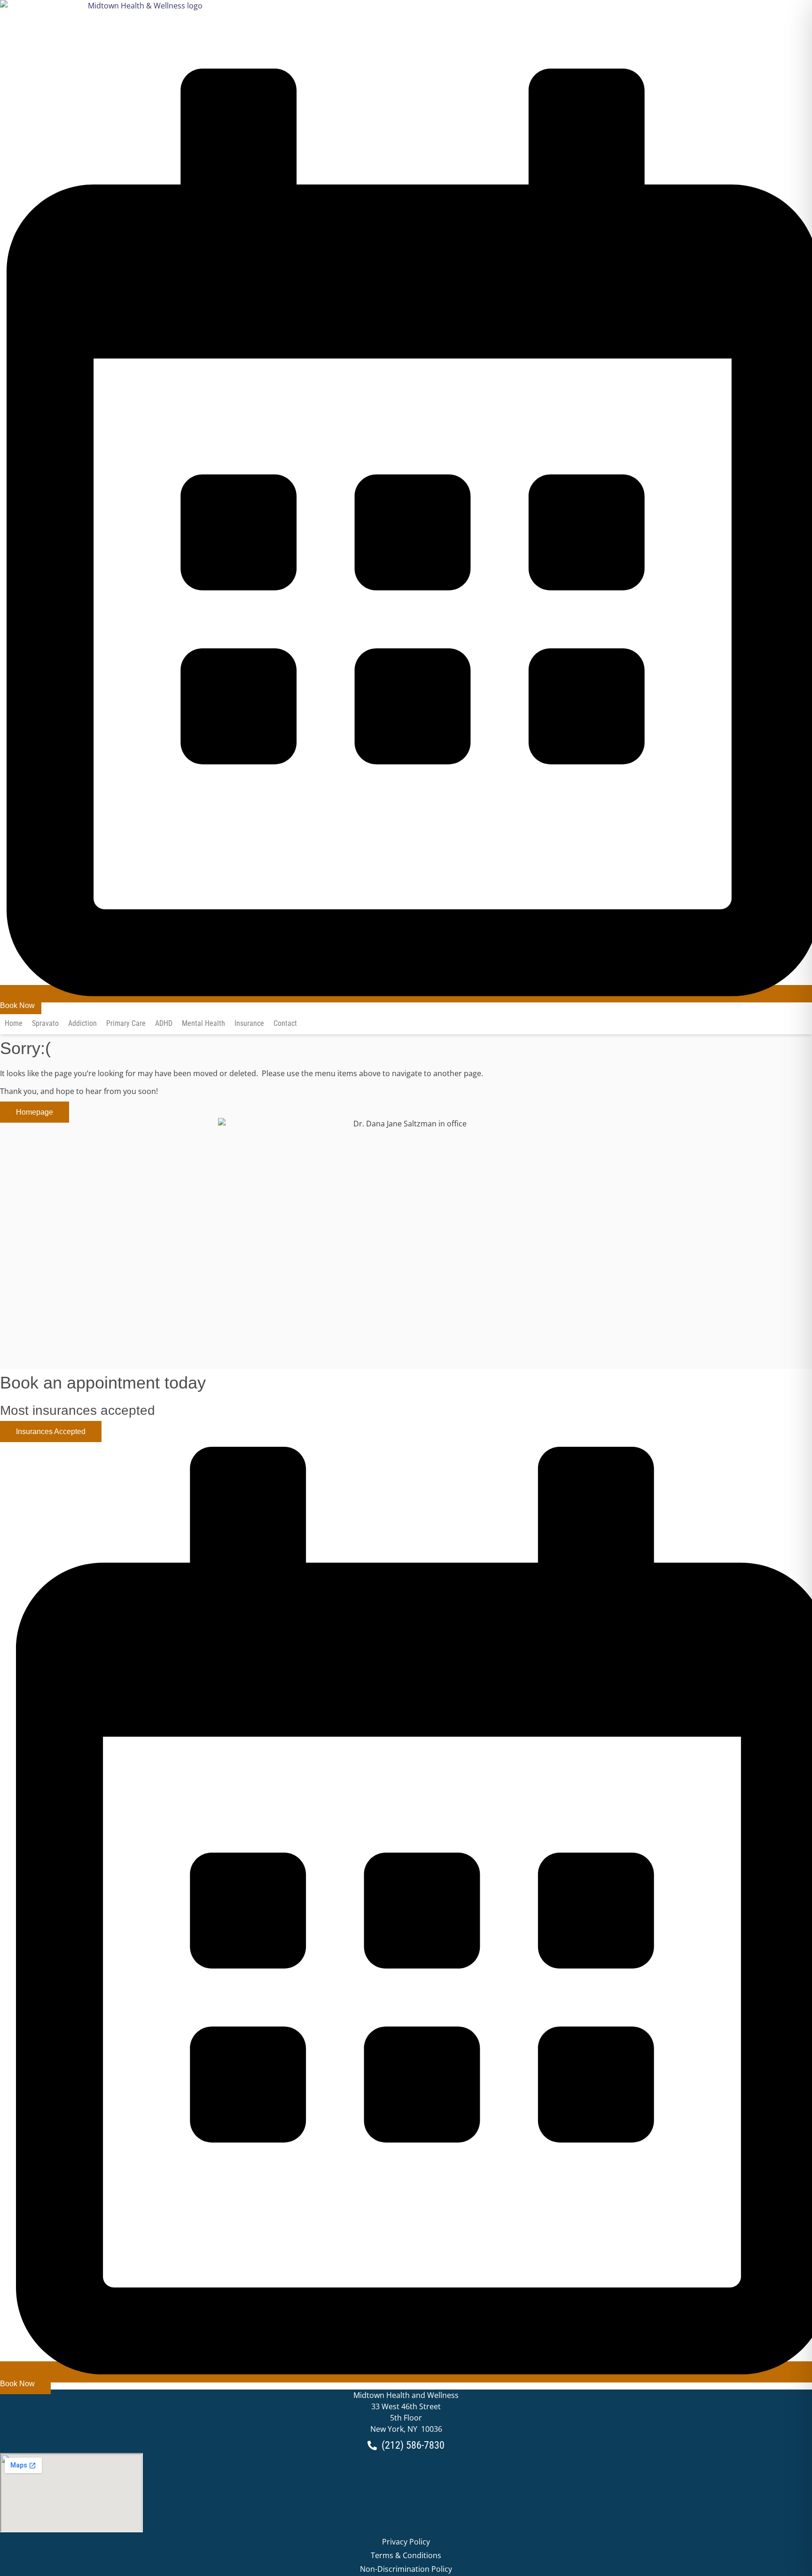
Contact (285, 1023)
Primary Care (126, 1023)
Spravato (45, 1023)
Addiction (82, 1023)
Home (14, 1023)
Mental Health (203, 1023)
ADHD (164, 1023)
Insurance (249, 1023)
